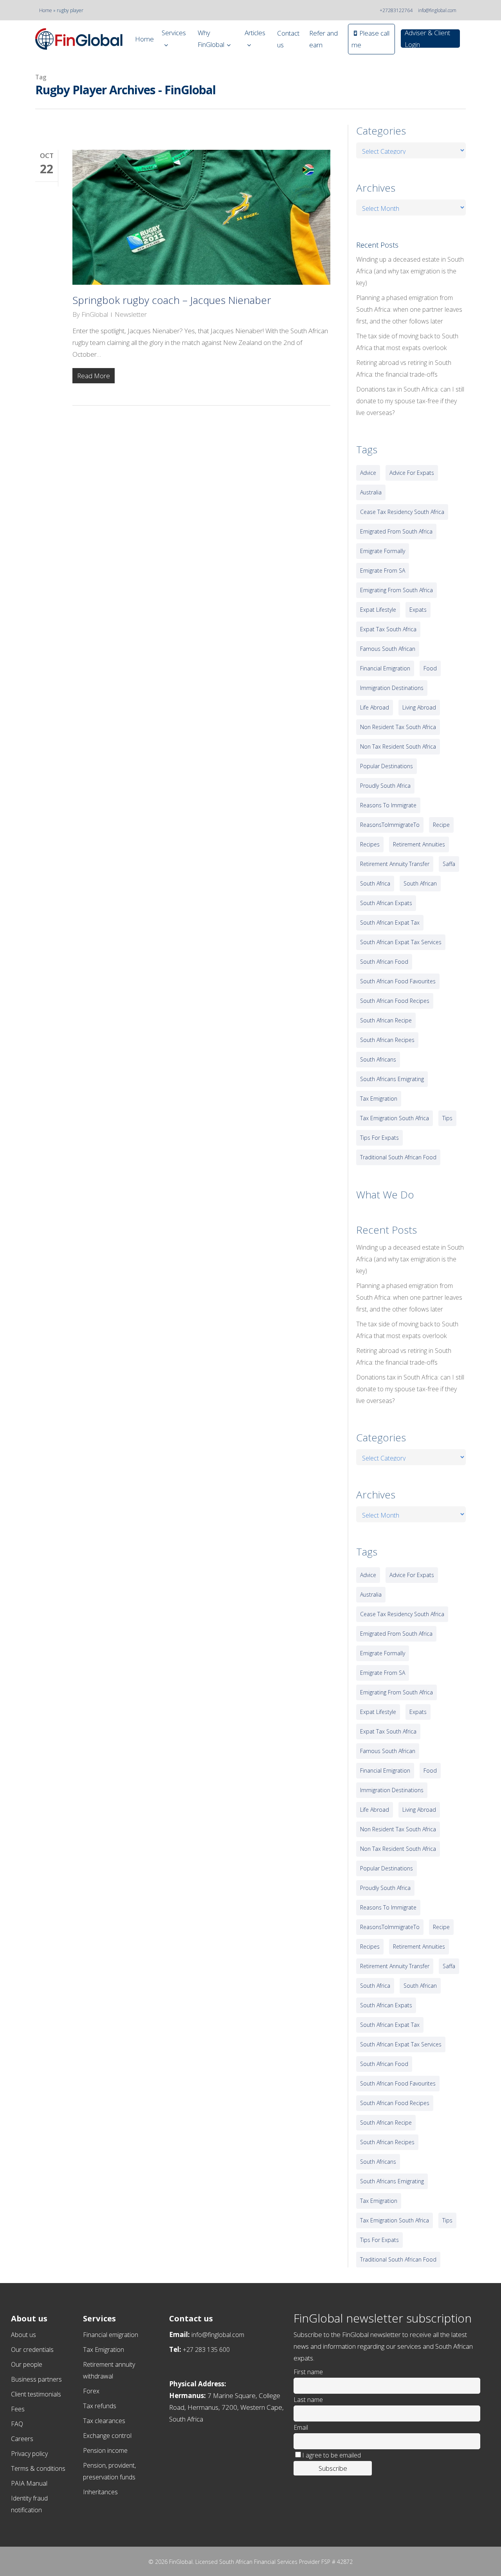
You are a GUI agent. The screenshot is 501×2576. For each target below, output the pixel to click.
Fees (18, 2409)
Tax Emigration (104, 2350)
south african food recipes (395, 1001)
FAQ (17, 2424)
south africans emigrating (392, 1079)
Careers (22, 2439)
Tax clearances (104, 2421)
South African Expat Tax (390, 922)
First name (308, 2372)
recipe (441, 825)
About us (23, 2335)
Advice (368, 473)
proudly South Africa (385, 786)
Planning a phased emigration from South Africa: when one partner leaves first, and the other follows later (409, 309)
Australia (371, 492)
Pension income (105, 2450)
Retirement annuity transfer (395, 864)
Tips (447, 1118)
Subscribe (333, 2468)
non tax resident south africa (398, 746)
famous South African (388, 649)
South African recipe (386, 1020)
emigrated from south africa (396, 531)
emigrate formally (383, 551)
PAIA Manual (29, 2483)
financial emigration (385, 668)
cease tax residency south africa (402, 512)
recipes (370, 844)
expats (418, 610)
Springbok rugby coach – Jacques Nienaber (172, 300)
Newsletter (131, 314)
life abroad (375, 707)
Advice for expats (412, 473)
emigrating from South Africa (396, 590)
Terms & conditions (38, 2468)
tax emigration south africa (395, 1118)
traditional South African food (398, 1157)
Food (430, 668)
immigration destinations (392, 688)
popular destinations (387, 766)
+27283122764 (396, 10)
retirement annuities (419, 844)
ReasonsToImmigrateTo (390, 825)
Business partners (36, 2379)
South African (420, 883)
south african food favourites (398, 981)
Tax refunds (100, 2406)
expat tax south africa (388, 629)
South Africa (375, 883)
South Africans (378, 1059)
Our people (27, 2364)
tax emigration (379, 1098)
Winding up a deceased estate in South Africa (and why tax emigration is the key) (410, 271)
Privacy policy (29, 2454)
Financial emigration (111, 2335)
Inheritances (100, 2492)
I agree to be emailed (332, 2455)
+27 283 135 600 (206, 2350)
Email (301, 2427)
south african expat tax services (401, 942)
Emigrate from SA (383, 570)
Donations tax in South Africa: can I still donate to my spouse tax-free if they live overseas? (410, 401)
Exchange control (107, 2436)
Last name (308, 2400)
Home (46, 10)
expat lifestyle (378, 610)
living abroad (419, 707)
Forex (91, 2391)
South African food (384, 962)
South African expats (386, 903)
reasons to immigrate (388, 805)
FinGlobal (95, 314)
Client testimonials (36, 2394)
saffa (449, 864)
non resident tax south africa (398, 727)
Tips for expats (379, 1138)
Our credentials (32, 2350)
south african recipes (387, 1040)
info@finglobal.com (437, 10)
